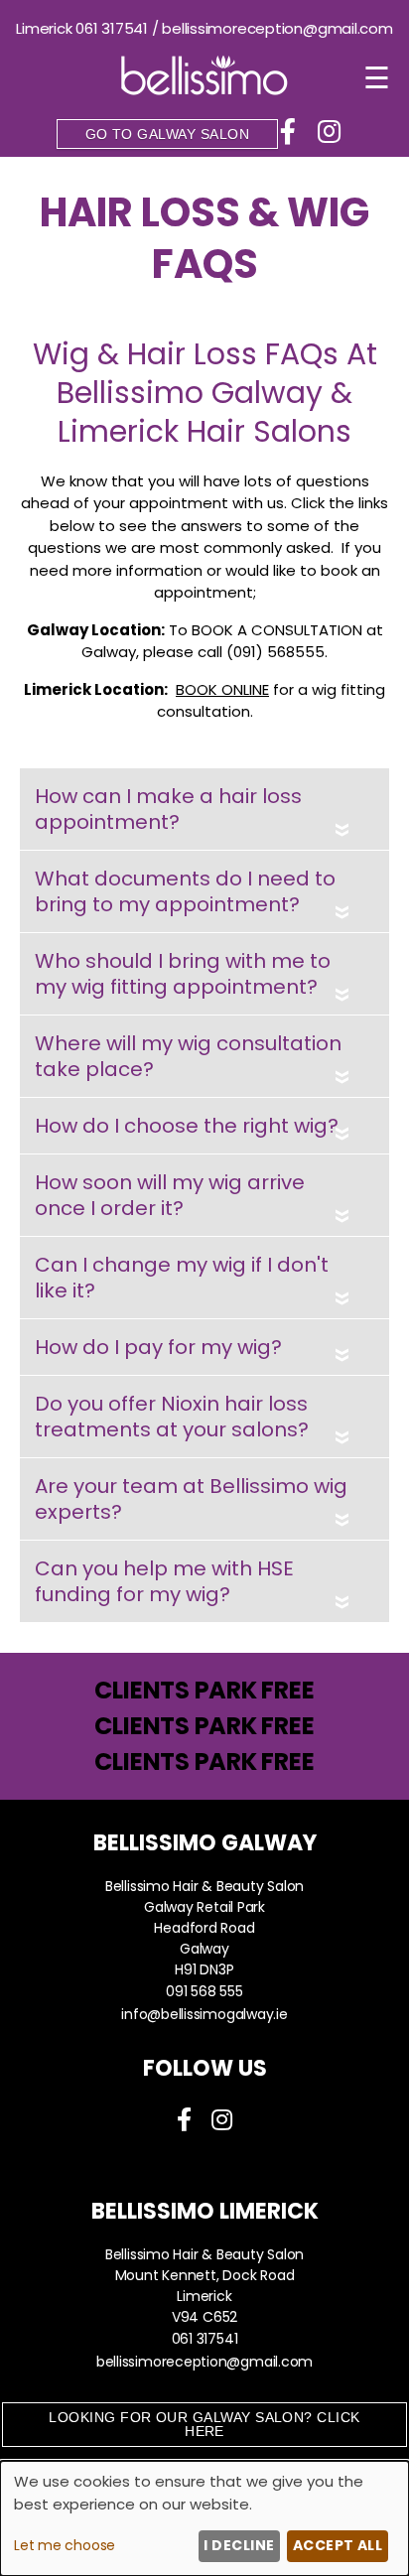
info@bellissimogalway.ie (204, 2014)
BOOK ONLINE (222, 689)
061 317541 (205, 2339)
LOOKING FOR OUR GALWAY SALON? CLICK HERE (204, 2424)
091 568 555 (204, 1991)
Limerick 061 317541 (82, 28)
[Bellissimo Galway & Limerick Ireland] (204, 90)
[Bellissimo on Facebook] (291, 130)
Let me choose (65, 2545)
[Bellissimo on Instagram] (329, 130)
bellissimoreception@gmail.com (277, 28)
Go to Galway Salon (167, 134)
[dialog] (204, 2518)
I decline (239, 2545)
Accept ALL (338, 2545)
